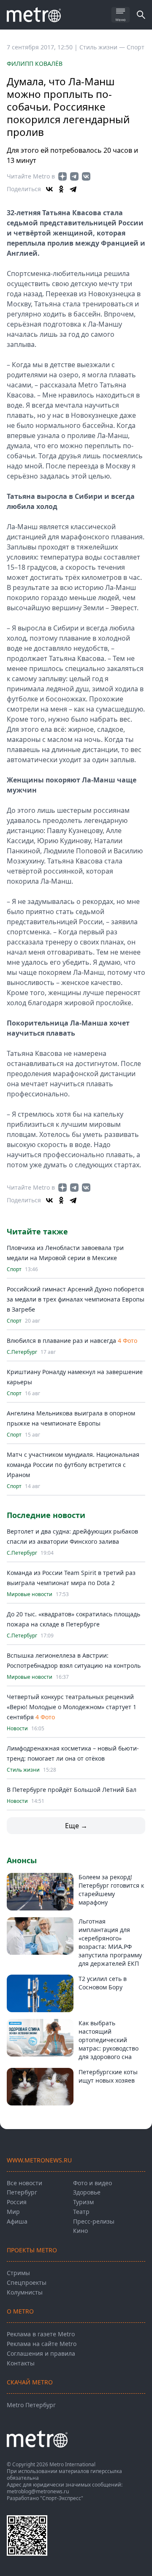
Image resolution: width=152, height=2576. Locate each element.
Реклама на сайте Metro (42, 2344)
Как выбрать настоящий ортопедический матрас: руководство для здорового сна (109, 2040)
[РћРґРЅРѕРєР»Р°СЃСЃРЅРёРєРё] (61, 189)
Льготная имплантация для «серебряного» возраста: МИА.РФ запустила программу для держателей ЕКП (110, 1942)
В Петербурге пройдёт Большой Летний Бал (72, 1790)
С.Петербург (22, 1352)
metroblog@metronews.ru (38, 2491)
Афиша (17, 2221)
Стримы (18, 2273)
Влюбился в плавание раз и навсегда (61, 1341)
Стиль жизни (23, 1770)
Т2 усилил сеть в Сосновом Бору (103, 1983)
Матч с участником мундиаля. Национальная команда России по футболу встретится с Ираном (73, 1465)
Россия (17, 2202)
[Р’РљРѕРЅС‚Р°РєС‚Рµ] (49, 189)
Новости (17, 1729)
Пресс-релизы (94, 2221)
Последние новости (46, 1515)
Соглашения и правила (41, 2353)
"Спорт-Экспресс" (62, 2498)
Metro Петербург (31, 2405)
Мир (13, 2212)
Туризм (83, 2202)
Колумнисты (25, 2292)
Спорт (136, 47)
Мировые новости (30, 1594)
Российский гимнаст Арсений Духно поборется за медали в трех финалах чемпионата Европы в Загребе (76, 1299)
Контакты (21, 2363)
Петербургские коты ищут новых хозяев (108, 2076)
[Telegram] (73, 189)
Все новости (24, 2183)
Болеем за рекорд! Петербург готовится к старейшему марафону (111, 1890)
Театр (81, 2212)
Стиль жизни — (103, 47)
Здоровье (87, 2192)
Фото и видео (92, 2183)
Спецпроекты (27, 2282)
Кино (80, 2231)
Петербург (22, 2192)
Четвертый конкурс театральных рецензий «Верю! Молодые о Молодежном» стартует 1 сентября (72, 1707)
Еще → (76, 1826)
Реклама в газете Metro (41, 2334)
